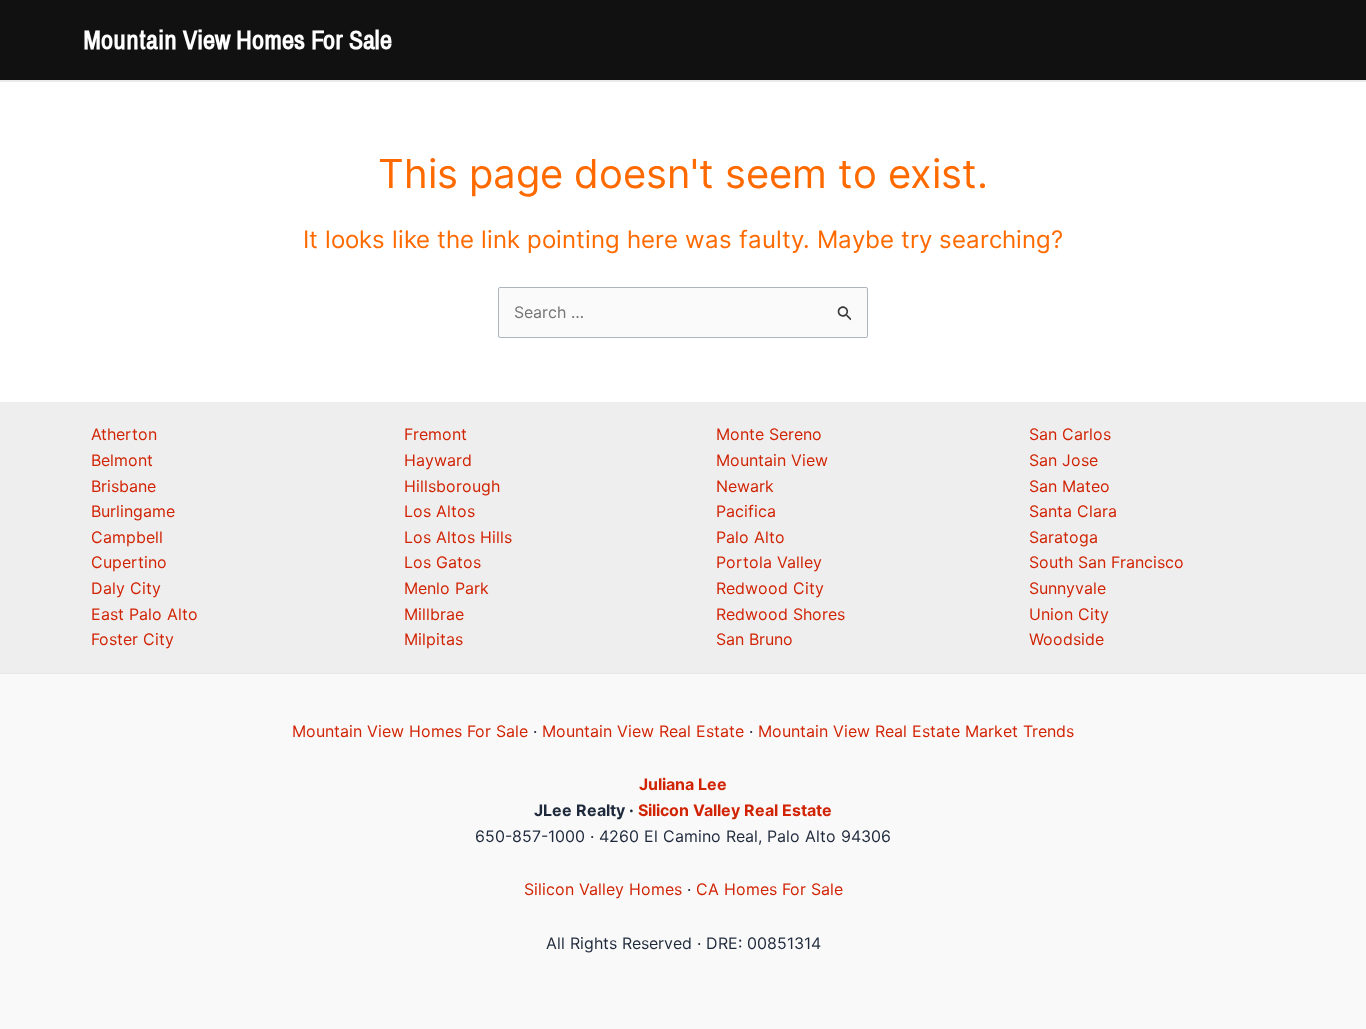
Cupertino (129, 562)
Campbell (127, 537)
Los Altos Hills (458, 537)
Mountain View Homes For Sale (237, 39)
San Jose (1063, 460)
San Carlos (1070, 434)
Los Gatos (442, 562)
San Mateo (1069, 486)
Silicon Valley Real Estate (735, 810)
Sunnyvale (1067, 588)
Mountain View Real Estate (643, 731)
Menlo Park (446, 588)
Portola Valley (769, 562)
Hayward (438, 460)
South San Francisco (1106, 562)
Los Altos (439, 511)
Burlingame (133, 511)
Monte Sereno (769, 434)
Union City (1069, 614)
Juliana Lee (683, 784)
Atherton (124, 434)
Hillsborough (452, 486)
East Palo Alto (144, 614)
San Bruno (754, 639)
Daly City (126, 588)
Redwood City (770, 588)
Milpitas (433, 639)
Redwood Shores (780, 614)
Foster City (132, 639)
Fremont (435, 434)
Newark (745, 486)
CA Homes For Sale (769, 889)
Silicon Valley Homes (603, 889)
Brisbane (123, 486)
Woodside (1066, 639)
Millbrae (434, 614)
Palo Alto (750, 537)
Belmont (122, 460)
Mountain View (772, 460)
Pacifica (746, 511)
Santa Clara (1073, 511)
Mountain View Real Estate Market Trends (916, 731)
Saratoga (1063, 537)
